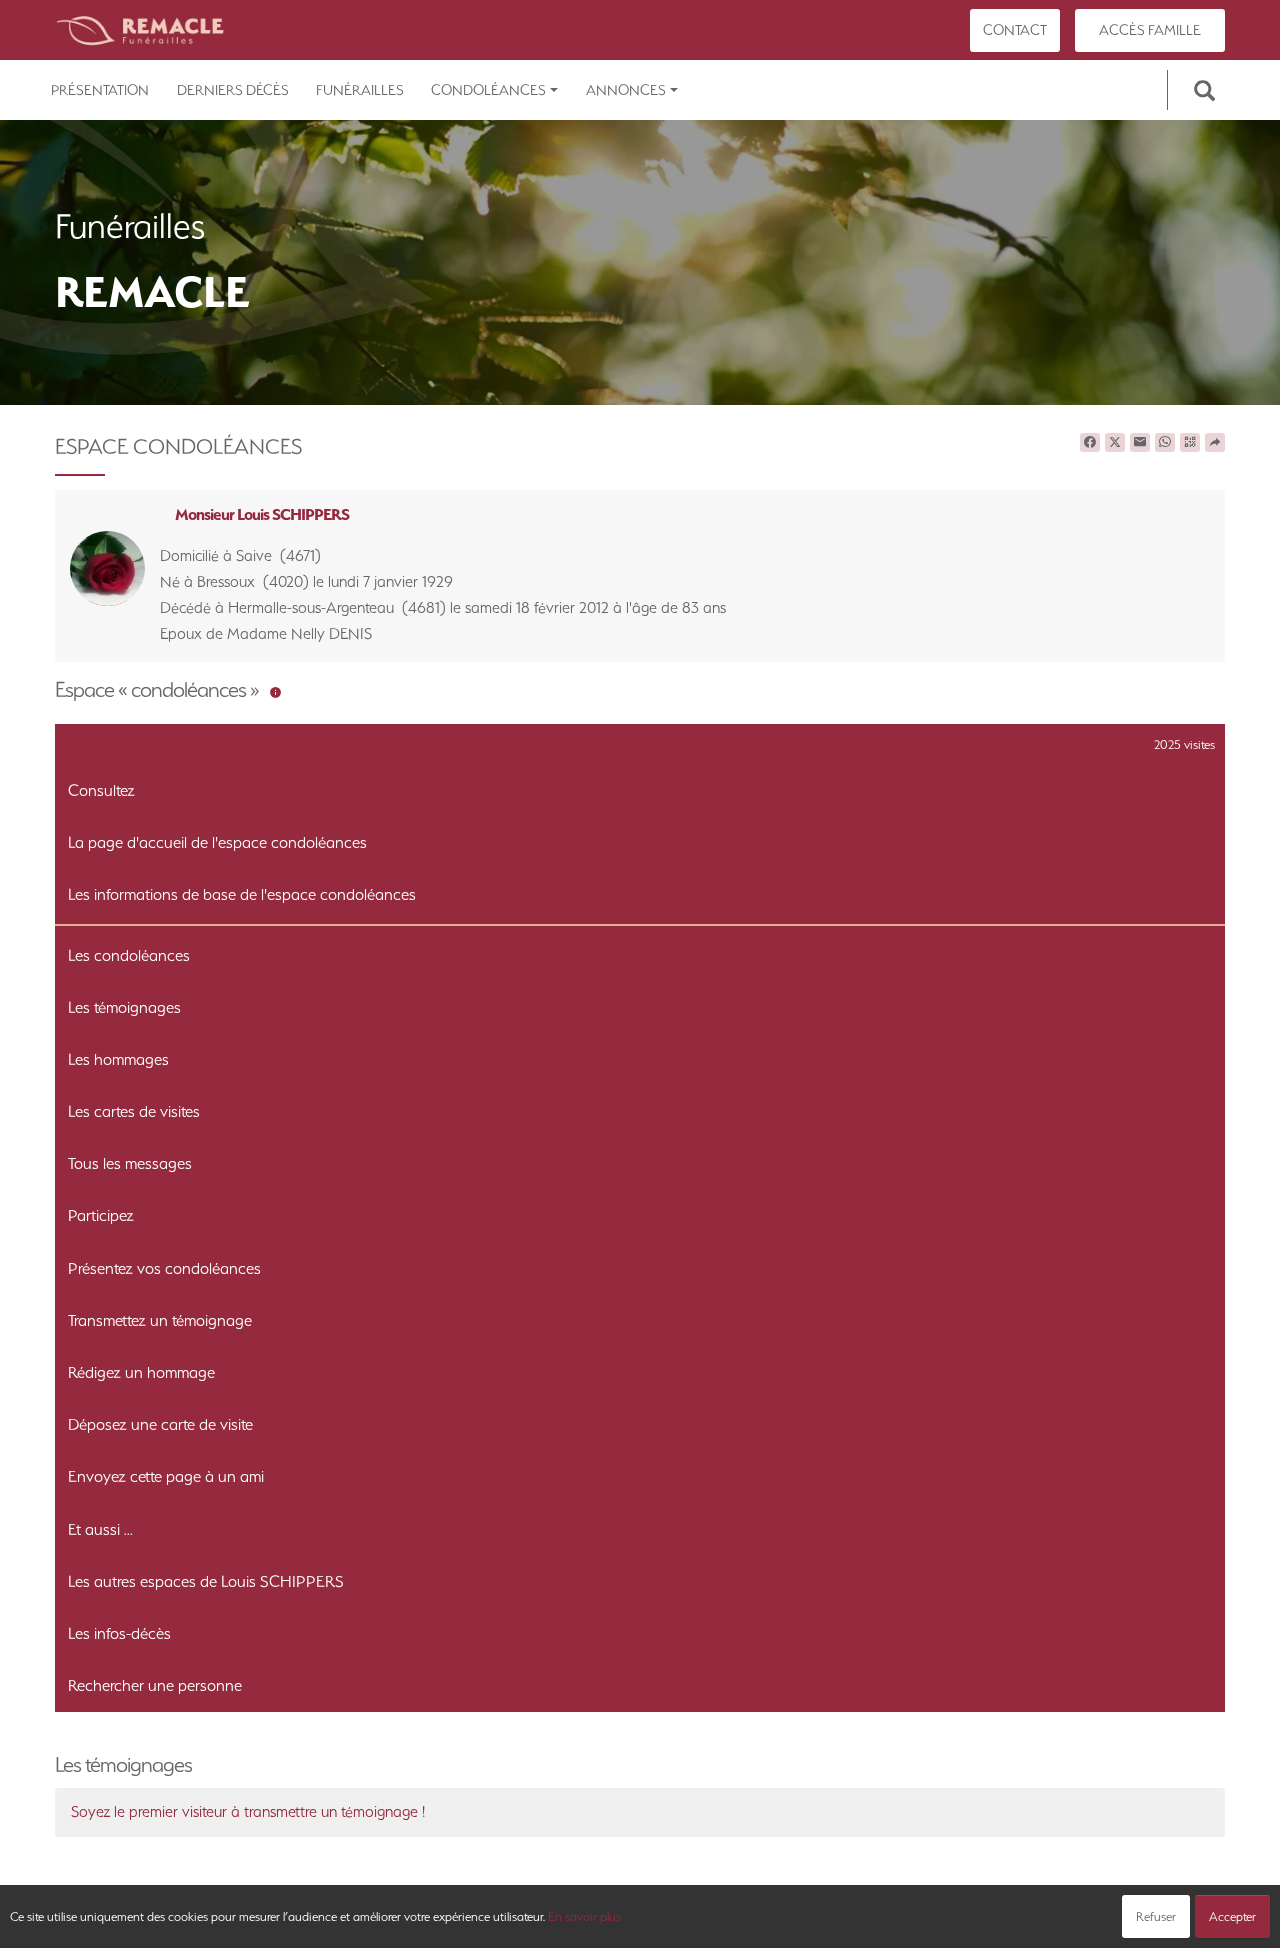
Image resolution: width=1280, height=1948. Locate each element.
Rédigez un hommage (141, 1372)
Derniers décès (233, 90)
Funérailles (360, 90)
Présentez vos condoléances (164, 1268)
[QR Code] (1190, 443)
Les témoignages (124, 1007)
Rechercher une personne (155, 1685)
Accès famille (1150, 30)
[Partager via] (1215, 443)
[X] (1115, 443)
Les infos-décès (119, 1633)
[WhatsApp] (1165, 443)
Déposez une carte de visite (160, 1424)
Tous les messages (130, 1163)
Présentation (100, 90)
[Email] (1140, 443)
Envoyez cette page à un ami (166, 1476)
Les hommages (118, 1059)
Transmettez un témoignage (160, 1320)
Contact (1015, 30)
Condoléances (488, 90)
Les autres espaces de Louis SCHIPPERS (206, 1581)
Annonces (626, 90)
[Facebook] (1090, 443)
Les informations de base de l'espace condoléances (242, 894)
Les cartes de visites (134, 1111)
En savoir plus (584, 1916)
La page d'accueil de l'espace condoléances (217, 842)
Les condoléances (129, 955)
